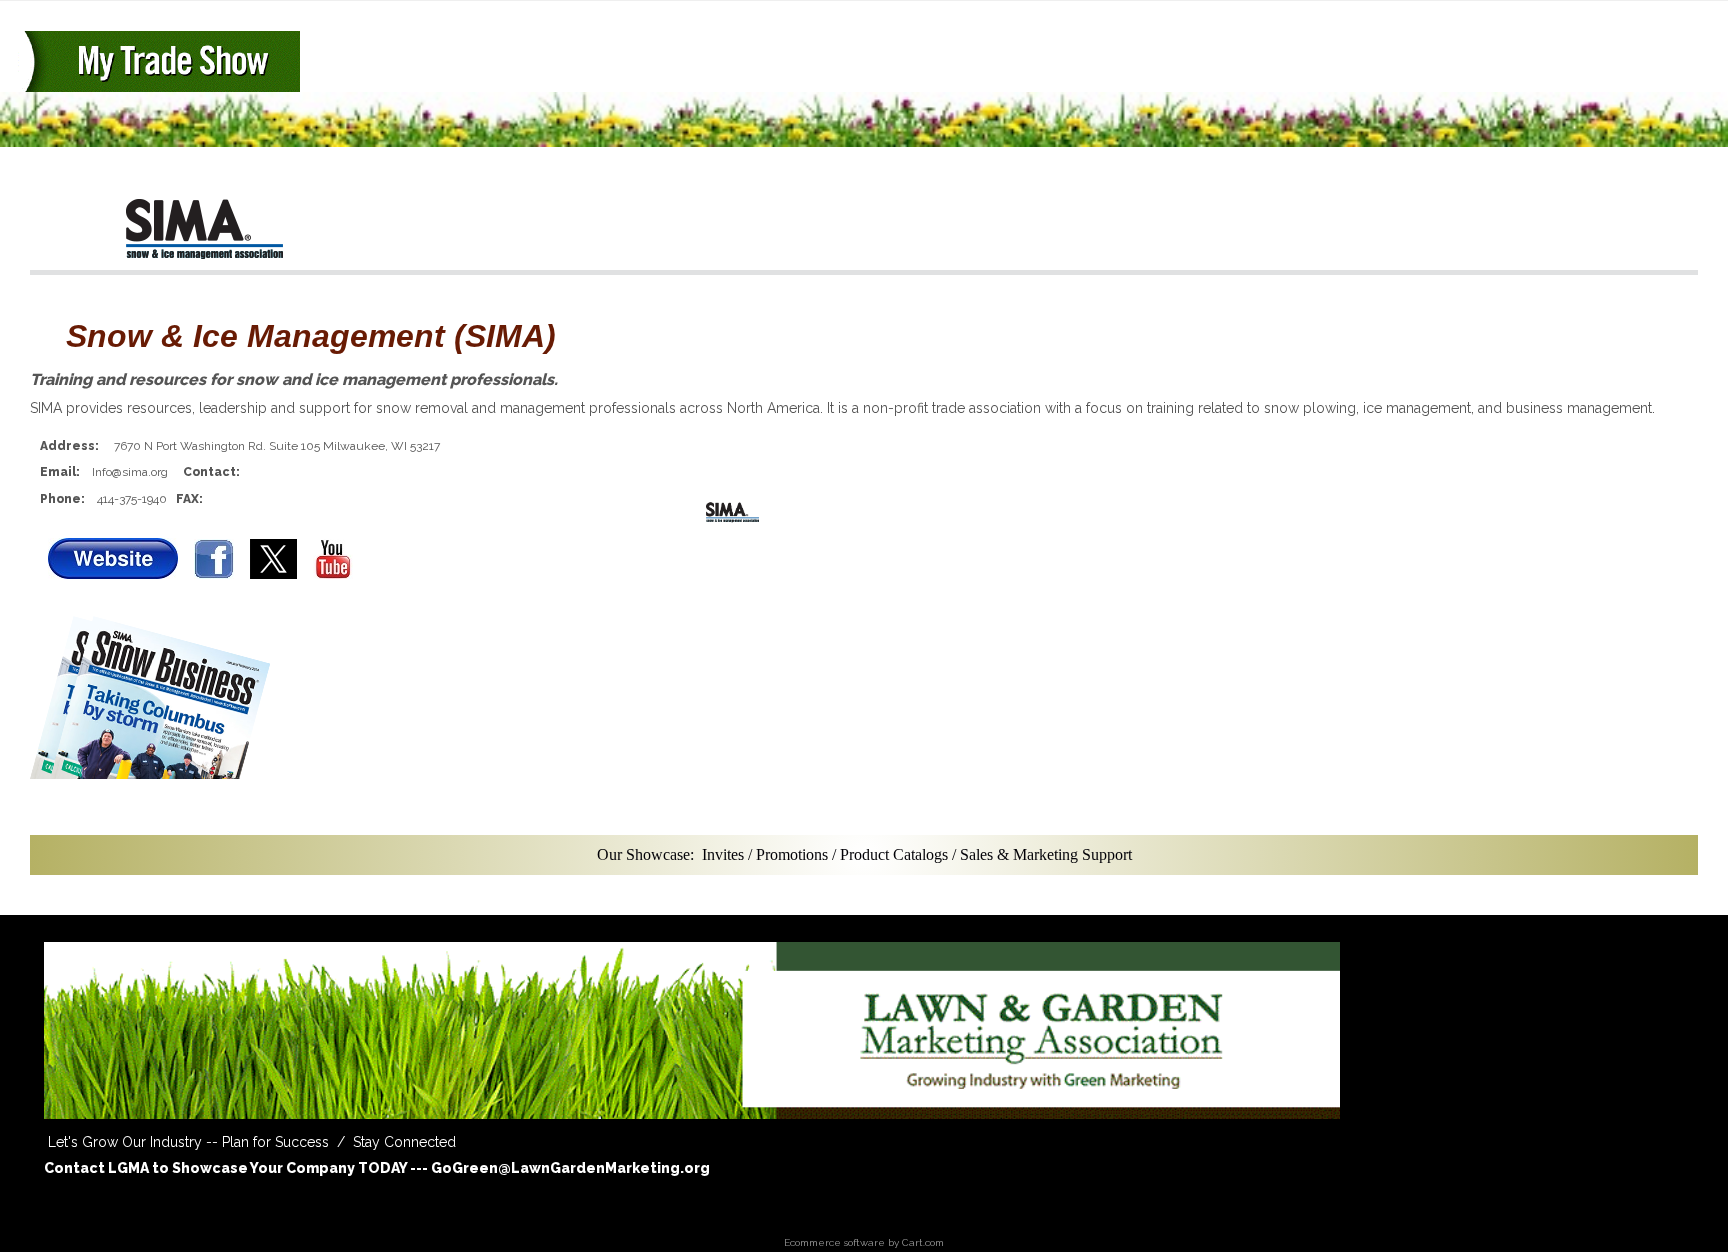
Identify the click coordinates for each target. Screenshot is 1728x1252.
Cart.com (923, 1242)
